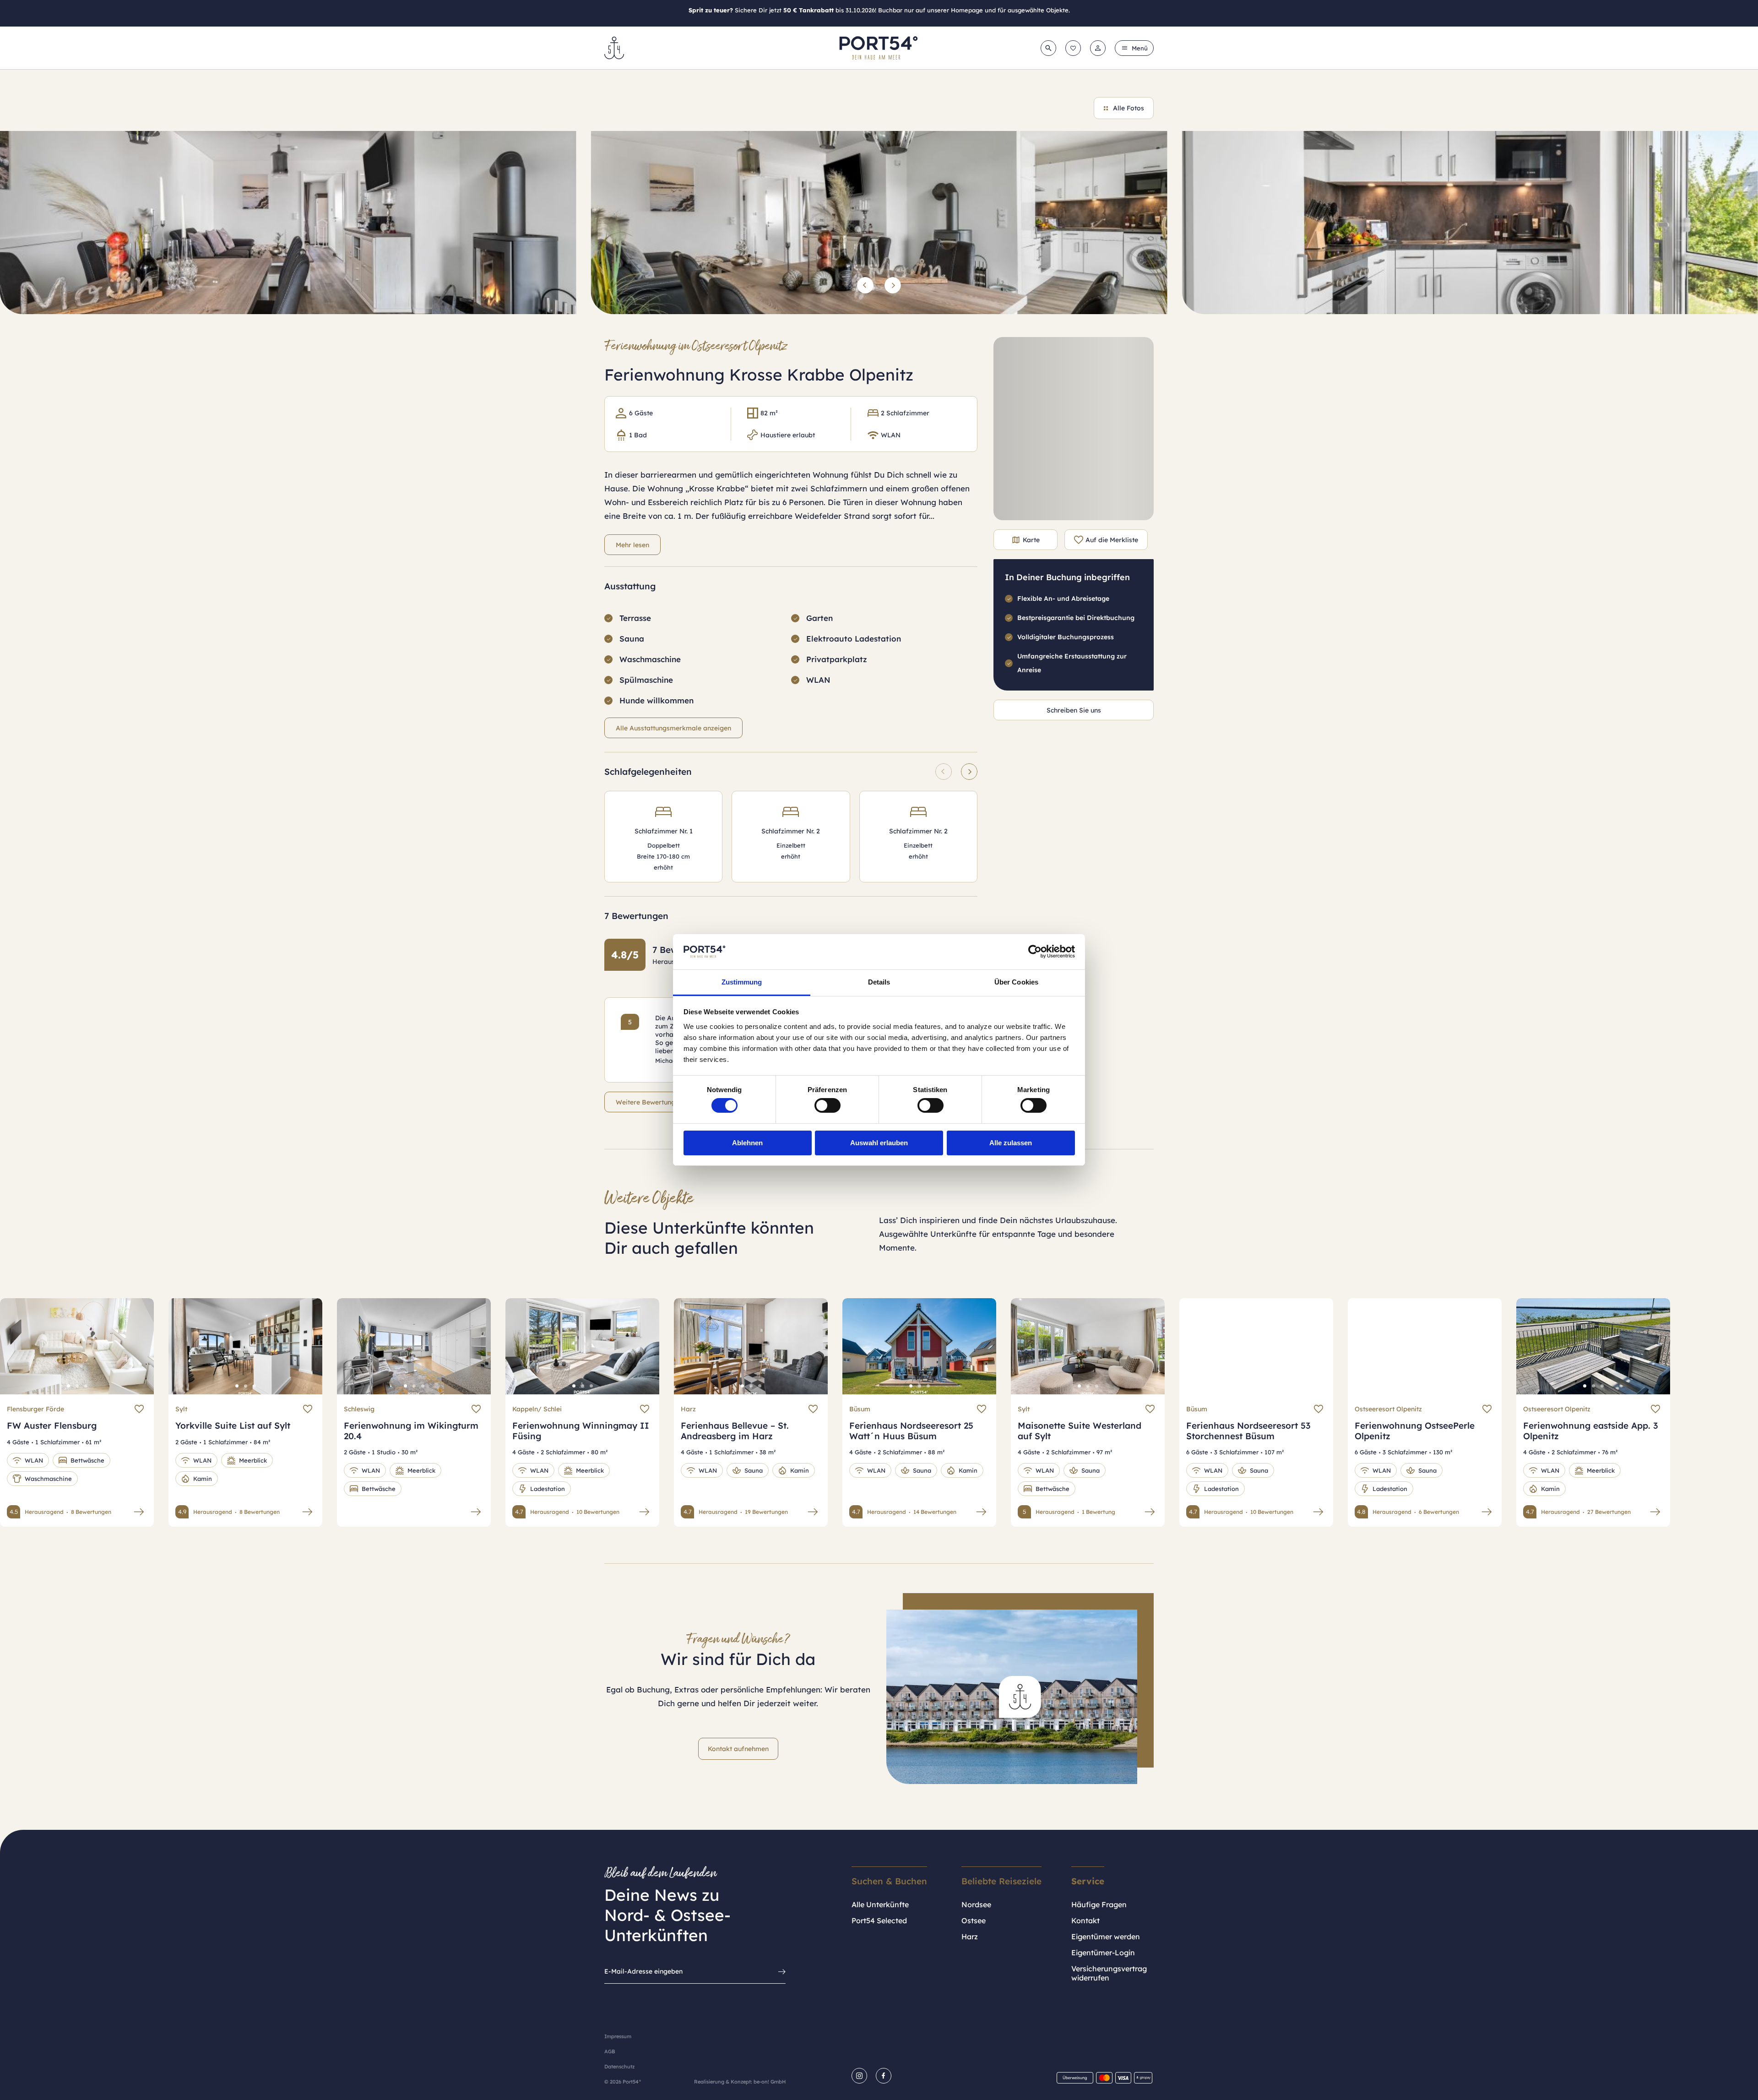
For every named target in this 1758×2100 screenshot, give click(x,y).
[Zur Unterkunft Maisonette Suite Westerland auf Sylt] (1150, 1512)
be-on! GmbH (770, 2082)
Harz (970, 1937)
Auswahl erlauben (879, 1143)
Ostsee (974, 1920)
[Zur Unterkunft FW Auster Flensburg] (139, 1512)
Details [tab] (879, 982)
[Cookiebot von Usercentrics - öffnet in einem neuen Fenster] (1035, 952)
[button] (865, 285)
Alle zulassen (1011, 1143)
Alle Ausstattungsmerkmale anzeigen (673, 728)
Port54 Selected (879, 1920)
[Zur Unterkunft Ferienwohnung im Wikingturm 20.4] (476, 1512)
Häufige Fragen (1099, 1904)
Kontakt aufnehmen (738, 1749)
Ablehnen (747, 1143)
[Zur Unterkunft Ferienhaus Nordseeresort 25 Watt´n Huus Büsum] (981, 1512)
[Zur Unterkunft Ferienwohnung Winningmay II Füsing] (644, 1512)
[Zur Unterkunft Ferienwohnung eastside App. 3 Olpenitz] (1655, 1512)
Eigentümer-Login (1103, 1953)
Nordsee (976, 1904)
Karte (1031, 540)
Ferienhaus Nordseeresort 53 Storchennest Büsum (1248, 1431)
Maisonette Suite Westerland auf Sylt (1080, 1431)
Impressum (618, 2036)
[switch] (827, 1105)
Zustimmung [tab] (742, 982)
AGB (610, 2051)
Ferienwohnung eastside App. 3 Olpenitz (1590, 1431)
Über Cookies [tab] (1016, 982)
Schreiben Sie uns (1074, 710)
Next (137, 1353)
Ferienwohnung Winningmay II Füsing (581, 1431)
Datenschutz (619, 2067)
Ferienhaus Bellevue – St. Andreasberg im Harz (735, 1431)
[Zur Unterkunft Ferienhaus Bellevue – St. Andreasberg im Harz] (813, 1512)
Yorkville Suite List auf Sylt (233, 1425)
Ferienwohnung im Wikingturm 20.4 (411, 1431)
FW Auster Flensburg (52, 1425)
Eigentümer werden (1106, 1937)
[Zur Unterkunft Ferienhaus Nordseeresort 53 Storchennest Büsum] (1318, 1512)
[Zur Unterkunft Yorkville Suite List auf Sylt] (307, 1512)
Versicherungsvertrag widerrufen (1109, 1973)
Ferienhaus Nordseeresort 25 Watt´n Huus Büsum (911, 1431)
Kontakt (1085, 1920)
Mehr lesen (632, 545)
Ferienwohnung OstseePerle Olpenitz (1415, 1431)
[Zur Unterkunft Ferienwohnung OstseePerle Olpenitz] (1487, 1512)
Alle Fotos (1129, 108)
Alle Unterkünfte (880, 1904)
